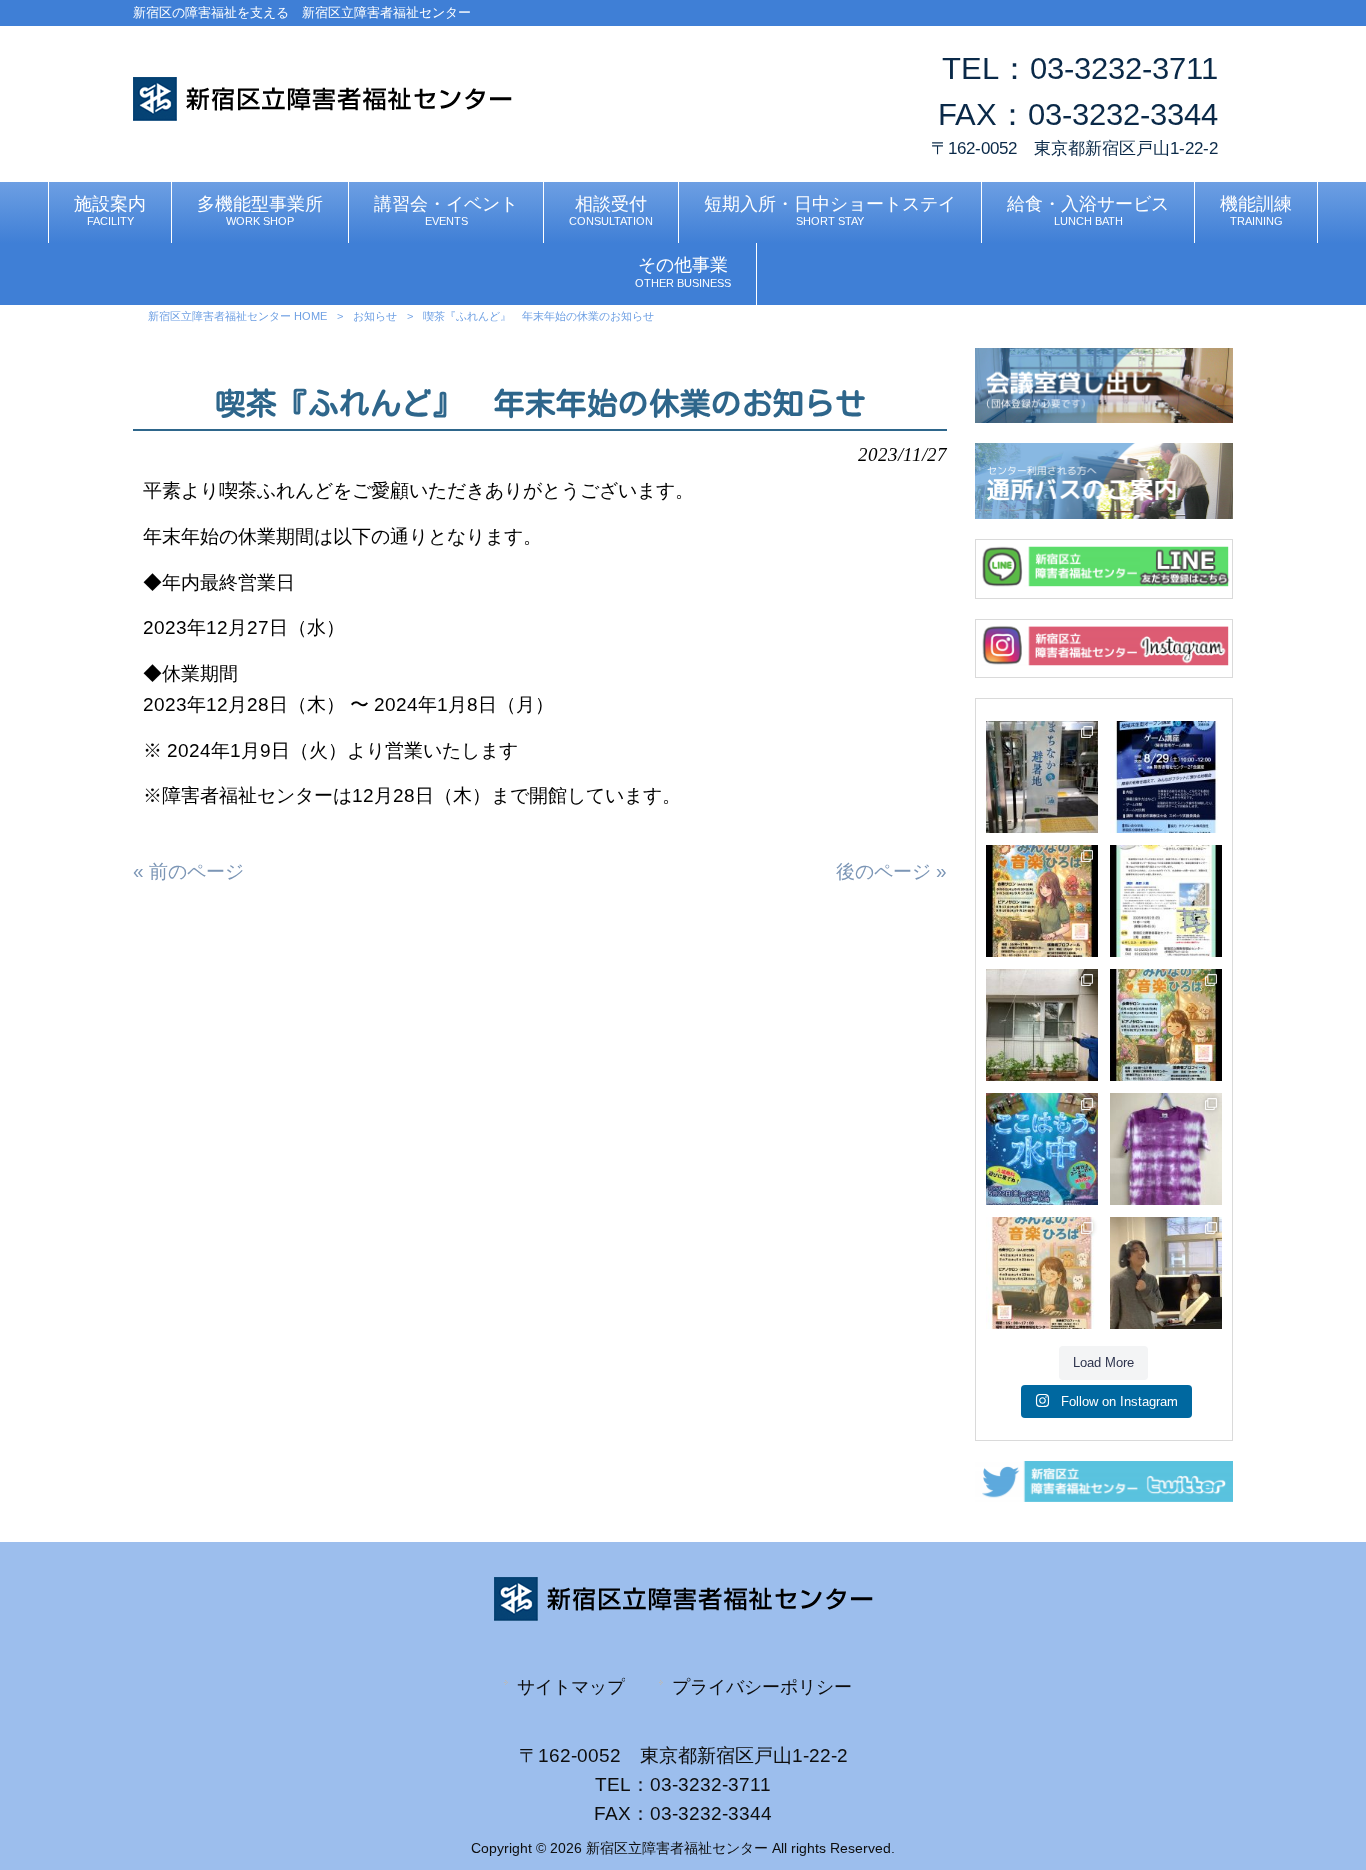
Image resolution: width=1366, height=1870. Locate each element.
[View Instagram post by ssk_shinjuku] (1086, 821)
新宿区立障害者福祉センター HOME (237, 316)
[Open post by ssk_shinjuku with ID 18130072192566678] (1166, 1149)
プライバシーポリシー (762, 1686)
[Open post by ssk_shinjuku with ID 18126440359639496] (1042, 1025)
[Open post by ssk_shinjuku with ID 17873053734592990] (1042, 1273)
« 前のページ (188, 871)
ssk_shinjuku (1041, 736)
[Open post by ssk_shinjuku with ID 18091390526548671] (1042, 777)
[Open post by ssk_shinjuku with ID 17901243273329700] (1042, 901)
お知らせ (375, 316)
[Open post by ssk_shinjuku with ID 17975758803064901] (1166, 901)
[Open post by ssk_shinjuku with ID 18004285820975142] (1166, 777)
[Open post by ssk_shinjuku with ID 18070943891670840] (1042, 1149)
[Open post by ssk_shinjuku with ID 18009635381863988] (1166, 1025)
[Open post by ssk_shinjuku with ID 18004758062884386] (1166, 1273)
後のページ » (891, 871)
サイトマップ (571, 1686)
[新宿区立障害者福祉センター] (322, 114)
